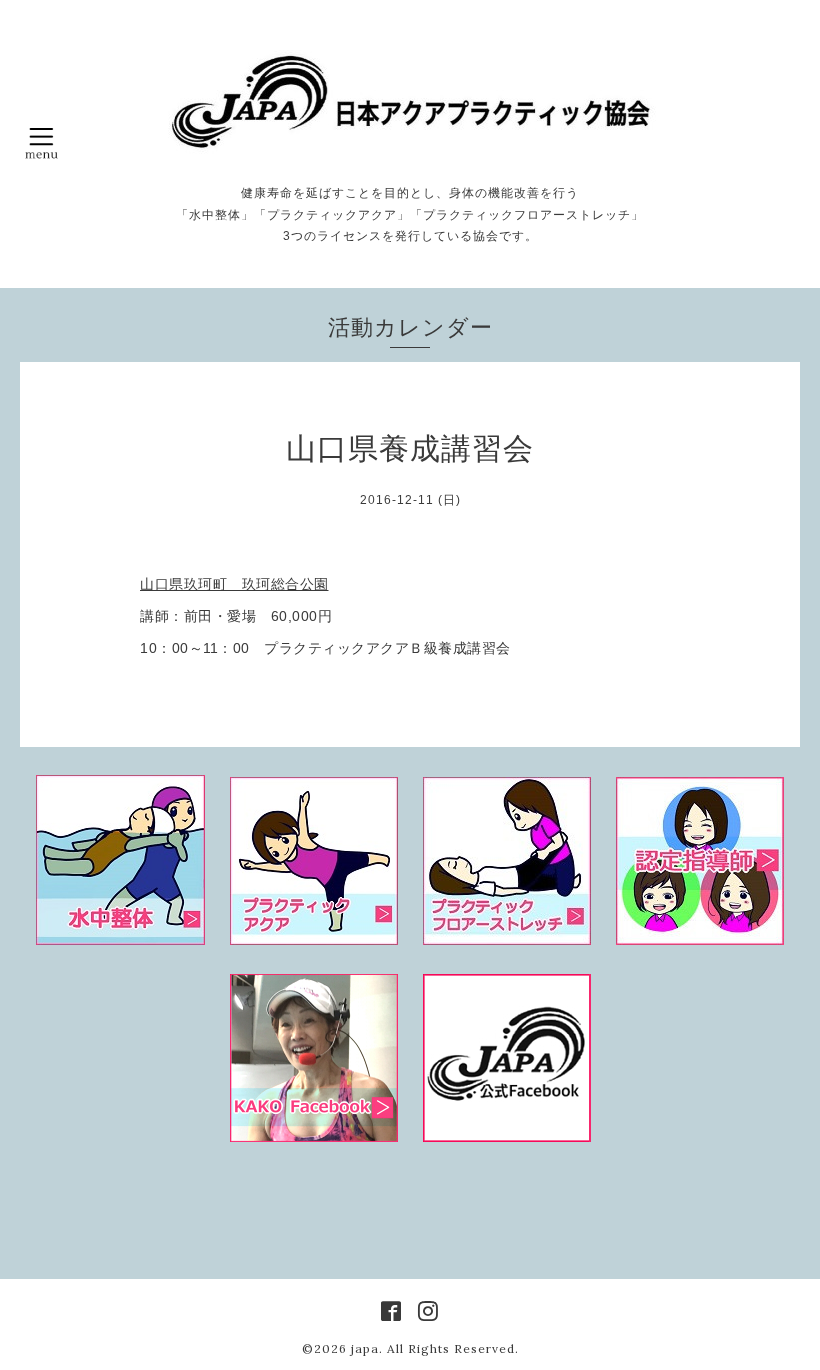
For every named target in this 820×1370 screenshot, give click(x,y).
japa (365, 1348)
